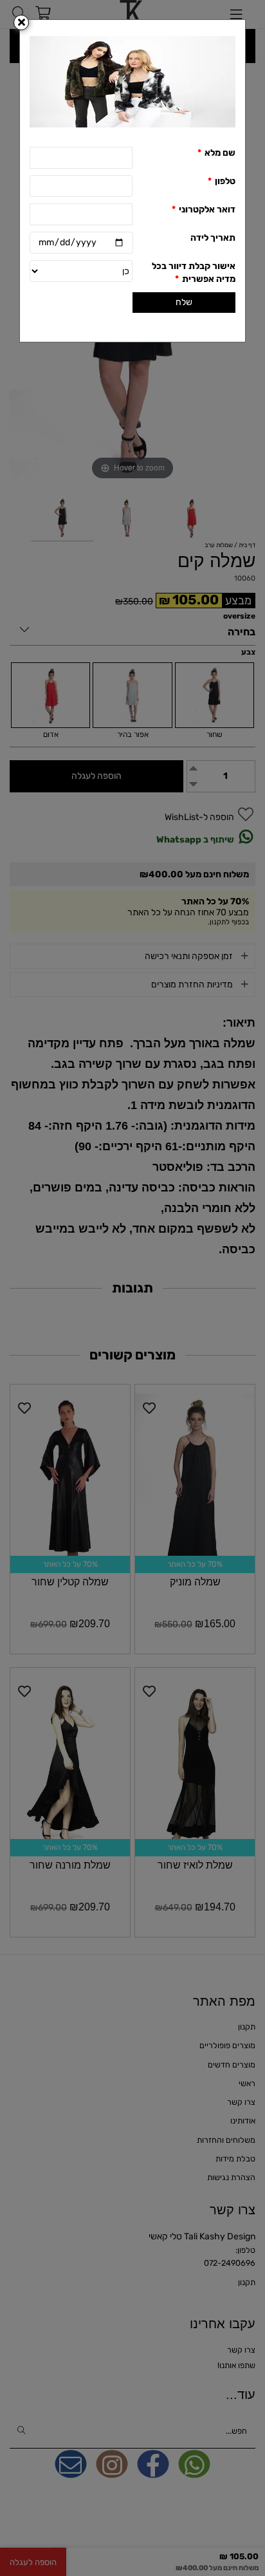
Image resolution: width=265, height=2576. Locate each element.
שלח (184, 302)
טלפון (222, 181)
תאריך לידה (213, 238)
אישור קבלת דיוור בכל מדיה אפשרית (194, 273)
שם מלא (216, 153)
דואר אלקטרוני (204, 210)
